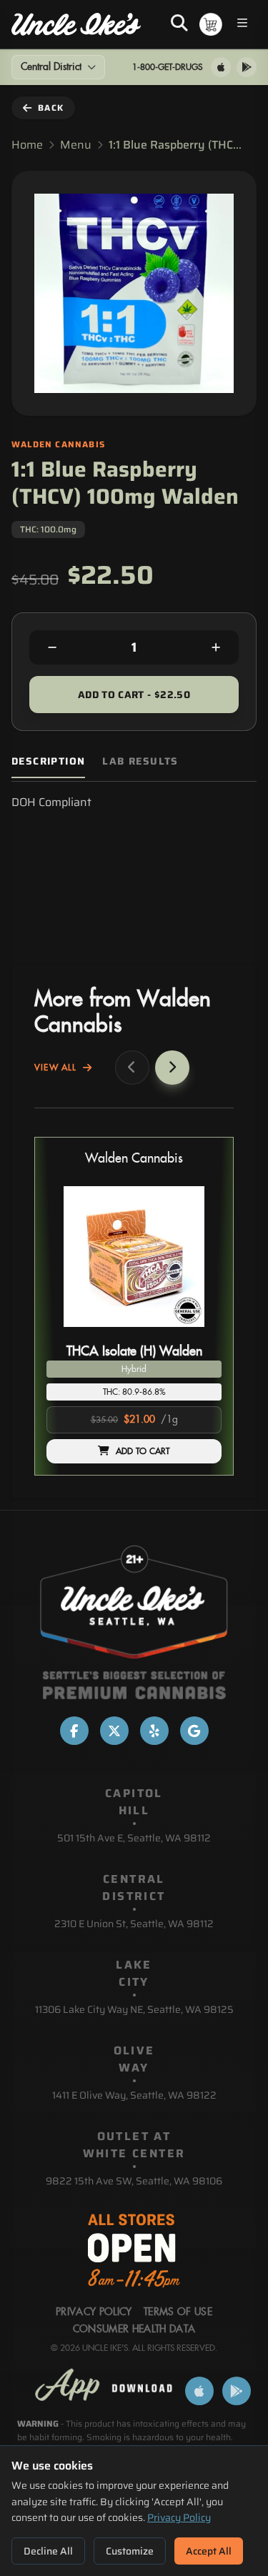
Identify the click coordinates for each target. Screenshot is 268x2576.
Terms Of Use (178, 2312)
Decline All (48, 2551)
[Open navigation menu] (242, 25)
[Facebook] (74, 1731)
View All (56, 1068)
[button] (134, 1306)
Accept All (209, 2551)
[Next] (172, 1068)
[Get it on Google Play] (247, 67)
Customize (130, 2551)
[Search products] (179, 24)
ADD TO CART (143, 1451)
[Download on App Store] (221, 67)
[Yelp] (154, 1731)
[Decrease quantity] (52, 647)
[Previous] (132, 1068)
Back (51, 108)
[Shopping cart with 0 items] (211, 24)
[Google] (194, 1731)
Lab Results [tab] (140, 761)
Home (27, 145)
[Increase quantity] (216, 647)
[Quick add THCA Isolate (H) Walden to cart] (199, 1333)
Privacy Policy (179, 2517)
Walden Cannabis (134, 1159)
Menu (76, 145)
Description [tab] (48, 761)
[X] (114, 1731)
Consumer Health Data (134, 2329)
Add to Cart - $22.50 (134, 695)
